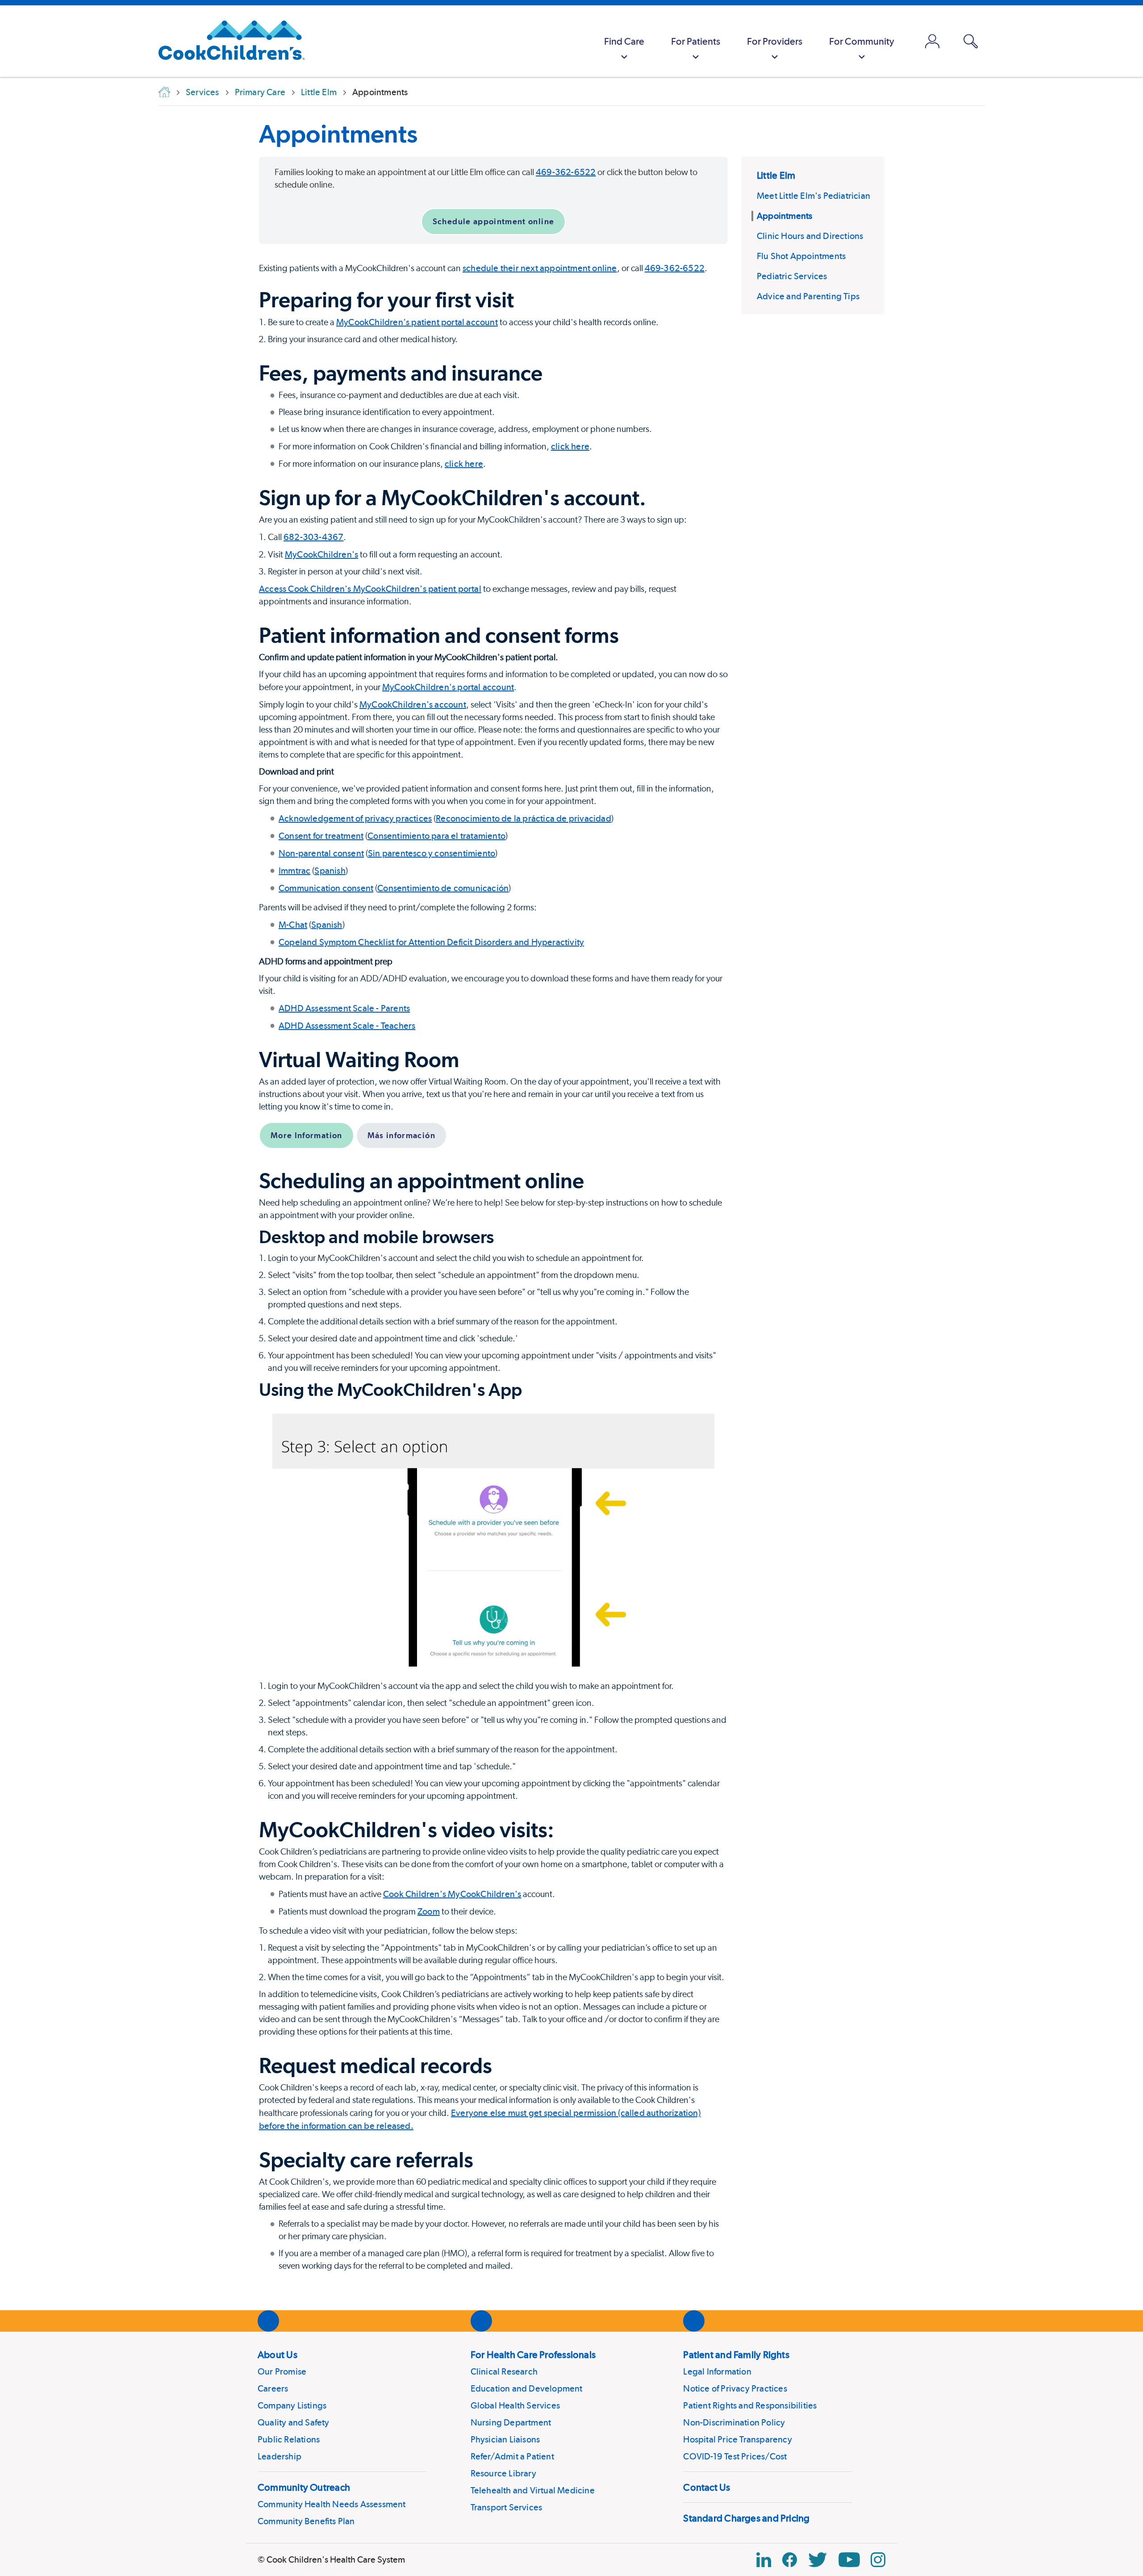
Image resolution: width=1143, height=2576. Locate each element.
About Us (277, 2354)
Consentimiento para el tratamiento (436, 836)
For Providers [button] (775, 41)
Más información (401, 1135)
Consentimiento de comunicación (443, 888)
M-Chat (293, 925)
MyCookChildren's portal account (448, 687)
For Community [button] (862, 41)
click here (570, 446)
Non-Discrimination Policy (734, 2422)
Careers (273, 2388)
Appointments (338, 134)
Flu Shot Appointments (801, 256)
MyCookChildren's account (413, 704)
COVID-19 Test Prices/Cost (735, 2456)
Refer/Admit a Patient (512, 2456)
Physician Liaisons (505, 2439)
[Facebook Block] (790, 2560)
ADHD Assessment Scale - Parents (344, 1008)
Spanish (330, 871)
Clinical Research (504, 2371)
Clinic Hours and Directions (810, 236)
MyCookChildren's (321, 554)
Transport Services (507, 2507)
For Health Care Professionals (533, 2354)
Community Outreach (304, 2487)
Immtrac (294, 871)
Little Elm (776, 175)
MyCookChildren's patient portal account (417, 322)
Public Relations (289, 2439)
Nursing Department (511, 2422)
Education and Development (527, 2388)
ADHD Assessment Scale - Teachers (347, 1026)
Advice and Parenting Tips (808, 296)
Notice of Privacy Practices (735, 2388)
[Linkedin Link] (764, 2560)
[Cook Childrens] (227, 41)
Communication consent (326, 888)
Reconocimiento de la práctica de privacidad (524, 818)
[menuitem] (624, 41)
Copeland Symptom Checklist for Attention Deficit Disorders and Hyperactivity (431, 942)
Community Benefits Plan (306, 2521)
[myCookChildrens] (932, 41)
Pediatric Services (792, 276)
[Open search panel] (971, 41)
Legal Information (717, 2371)
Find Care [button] (624, 41)
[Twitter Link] (818, 2560)
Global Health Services (515, 2405)
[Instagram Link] (878, 2560)
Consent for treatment (321, 836)
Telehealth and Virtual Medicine (533, 2490)
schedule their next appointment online (540, 268)
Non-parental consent (321, 853)
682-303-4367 (313, 537)
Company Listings (292, 2405)
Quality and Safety (294, 2422)
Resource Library (503, 2473)
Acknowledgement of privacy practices (355, 818)
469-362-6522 (566, 172)
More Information (307, 1135)
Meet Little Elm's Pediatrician (813, 196)
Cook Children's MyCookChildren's (452, 1894)
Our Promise (282, 2371)
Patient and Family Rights (736, 2354)
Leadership (279, 2456)
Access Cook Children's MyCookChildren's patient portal (370, 589)
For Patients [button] (696, 41)
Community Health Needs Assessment (332, 2504)
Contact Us (707, 2487)
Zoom (429, 1911)
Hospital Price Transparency (737, 2439)
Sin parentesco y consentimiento (432, 853)
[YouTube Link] (849, 2560)
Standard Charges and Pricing (746, 2518)
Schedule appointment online (493, 221)
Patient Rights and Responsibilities (750, 2405)
